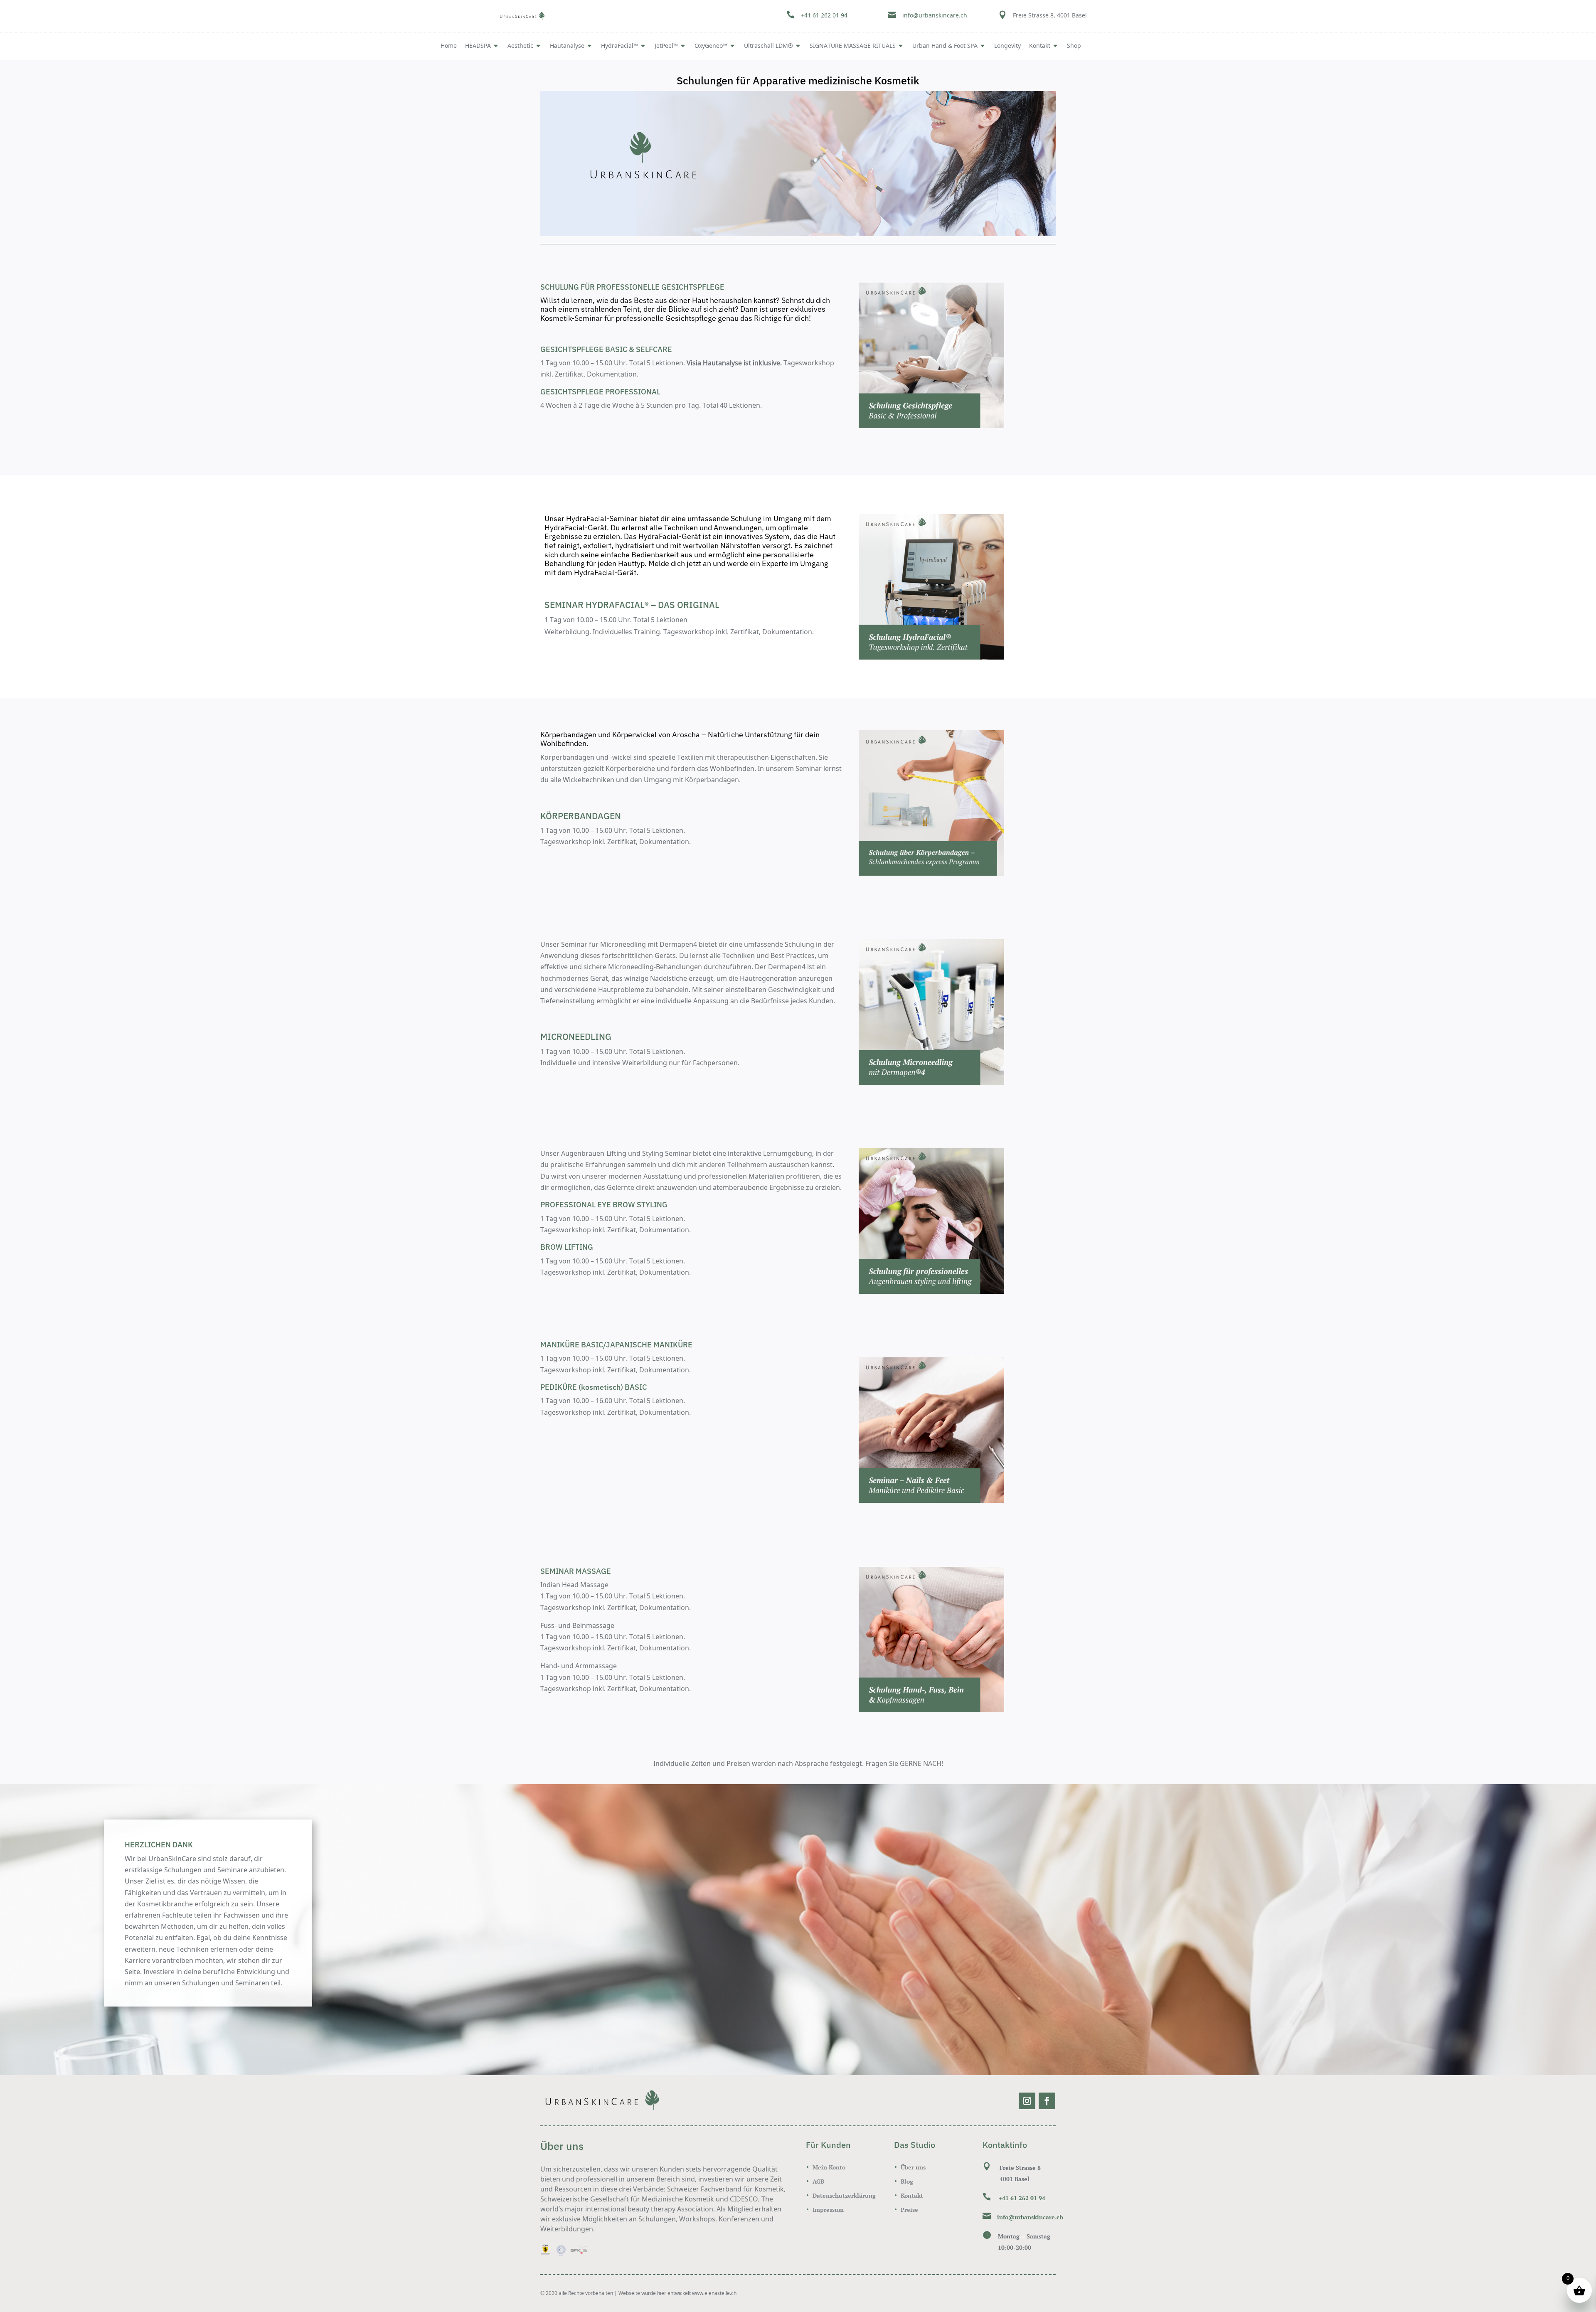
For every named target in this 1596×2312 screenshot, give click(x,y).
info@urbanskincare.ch (935, 16)
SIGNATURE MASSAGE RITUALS (853, 46)
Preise (909, 2210)
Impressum (828, 2210)
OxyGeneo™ (711, 46)
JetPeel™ (666, 46)
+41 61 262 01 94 (824, 16)
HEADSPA (478, 46)
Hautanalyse (567, 46)
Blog (907, 2181)
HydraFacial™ (619, 46)
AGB (818, 2181)
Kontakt (912, 2195)
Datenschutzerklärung (844, 2195)
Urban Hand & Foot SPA (945, 46)
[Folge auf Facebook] (1047, 2101)
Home (449, 46)
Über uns (913, 2167)
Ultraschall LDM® (768, 46)
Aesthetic (520, 46)
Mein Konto (829, 2167)
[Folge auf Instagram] (1027, 2101)
